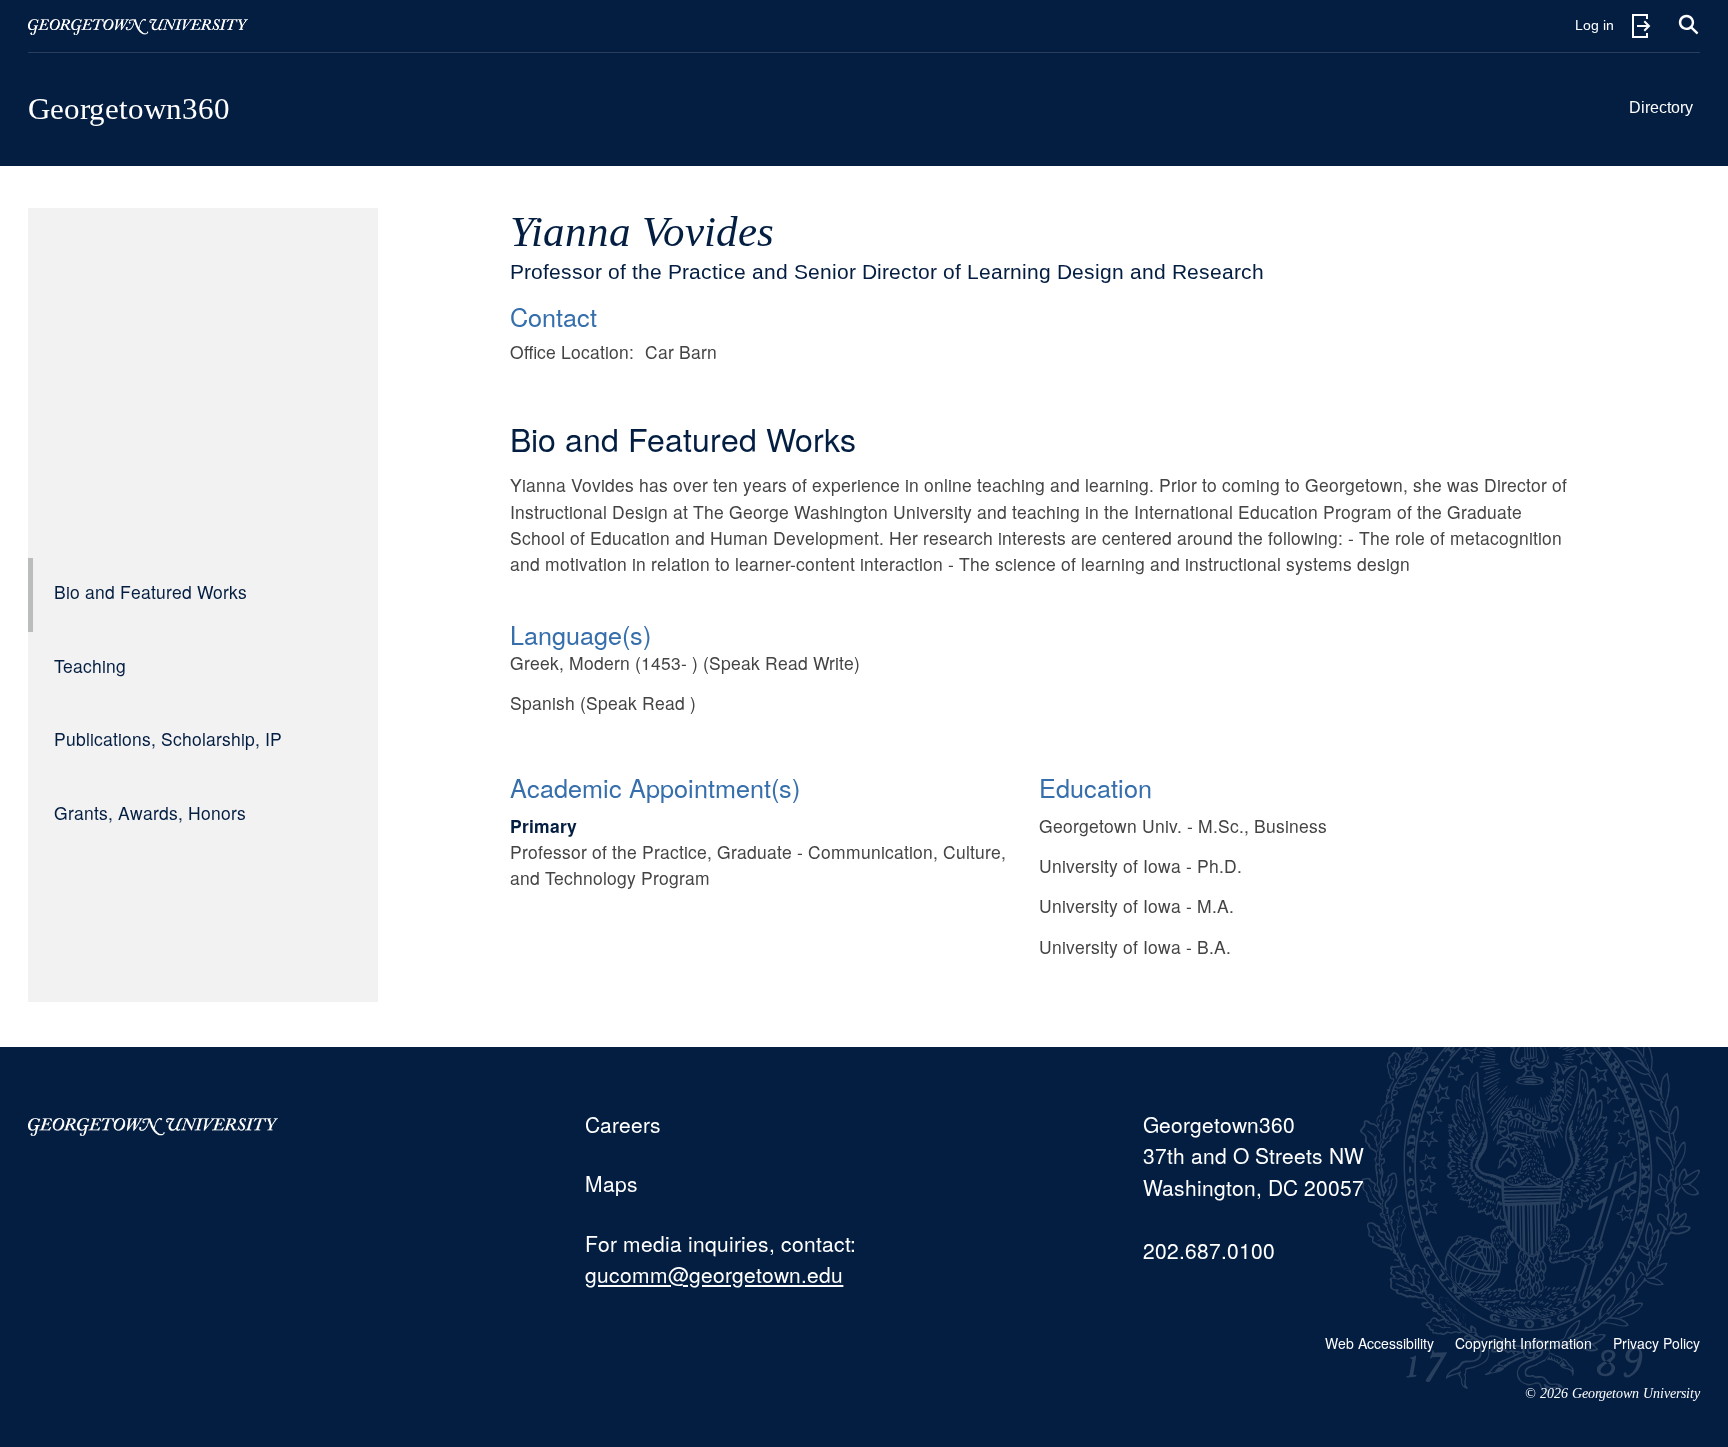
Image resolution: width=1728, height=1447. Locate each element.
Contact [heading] (553, 316)
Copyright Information (1523, 1343)
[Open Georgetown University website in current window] (138, 26)
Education (1095, 787)
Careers (623, 1124)
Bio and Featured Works (150, 591)
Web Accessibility (1379, 1343)
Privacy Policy (1656, 1343)
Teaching (90, 665)
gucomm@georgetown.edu (714, 1274)
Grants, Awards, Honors (150, 812)
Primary (543, 825)
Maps (611, 1183)
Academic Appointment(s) (655, 787)
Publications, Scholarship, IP (168, 738)
